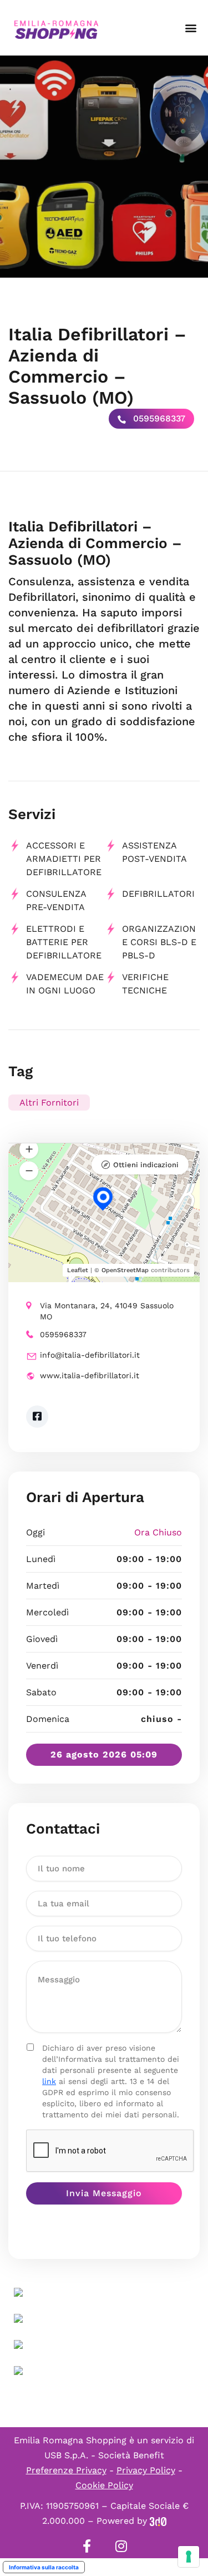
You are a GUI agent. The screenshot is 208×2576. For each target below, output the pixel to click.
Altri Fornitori (49, 1103)
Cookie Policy (104, 2485)
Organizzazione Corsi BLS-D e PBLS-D (159, 942)
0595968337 (158, 418)
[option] (104, 167)
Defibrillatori (158, 894)
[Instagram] (121, 2546)
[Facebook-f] (87, 2546)
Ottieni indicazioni (146, 1165)
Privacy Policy (146, 2470)
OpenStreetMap (125, 1270)
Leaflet (78, 1270)
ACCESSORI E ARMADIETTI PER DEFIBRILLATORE (64, 859)
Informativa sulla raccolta (44, 2567)
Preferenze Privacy (66, 2470)
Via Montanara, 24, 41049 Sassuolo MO (107, 1311)
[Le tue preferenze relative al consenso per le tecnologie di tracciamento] (189, 2557)
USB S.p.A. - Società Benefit (104, 2455)
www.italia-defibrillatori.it (90, 1375)
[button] (191, 28)
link (49, 2081)
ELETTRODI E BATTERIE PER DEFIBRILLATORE (64, 942)
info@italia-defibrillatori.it (90, 1355)
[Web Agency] (158, 2521)
